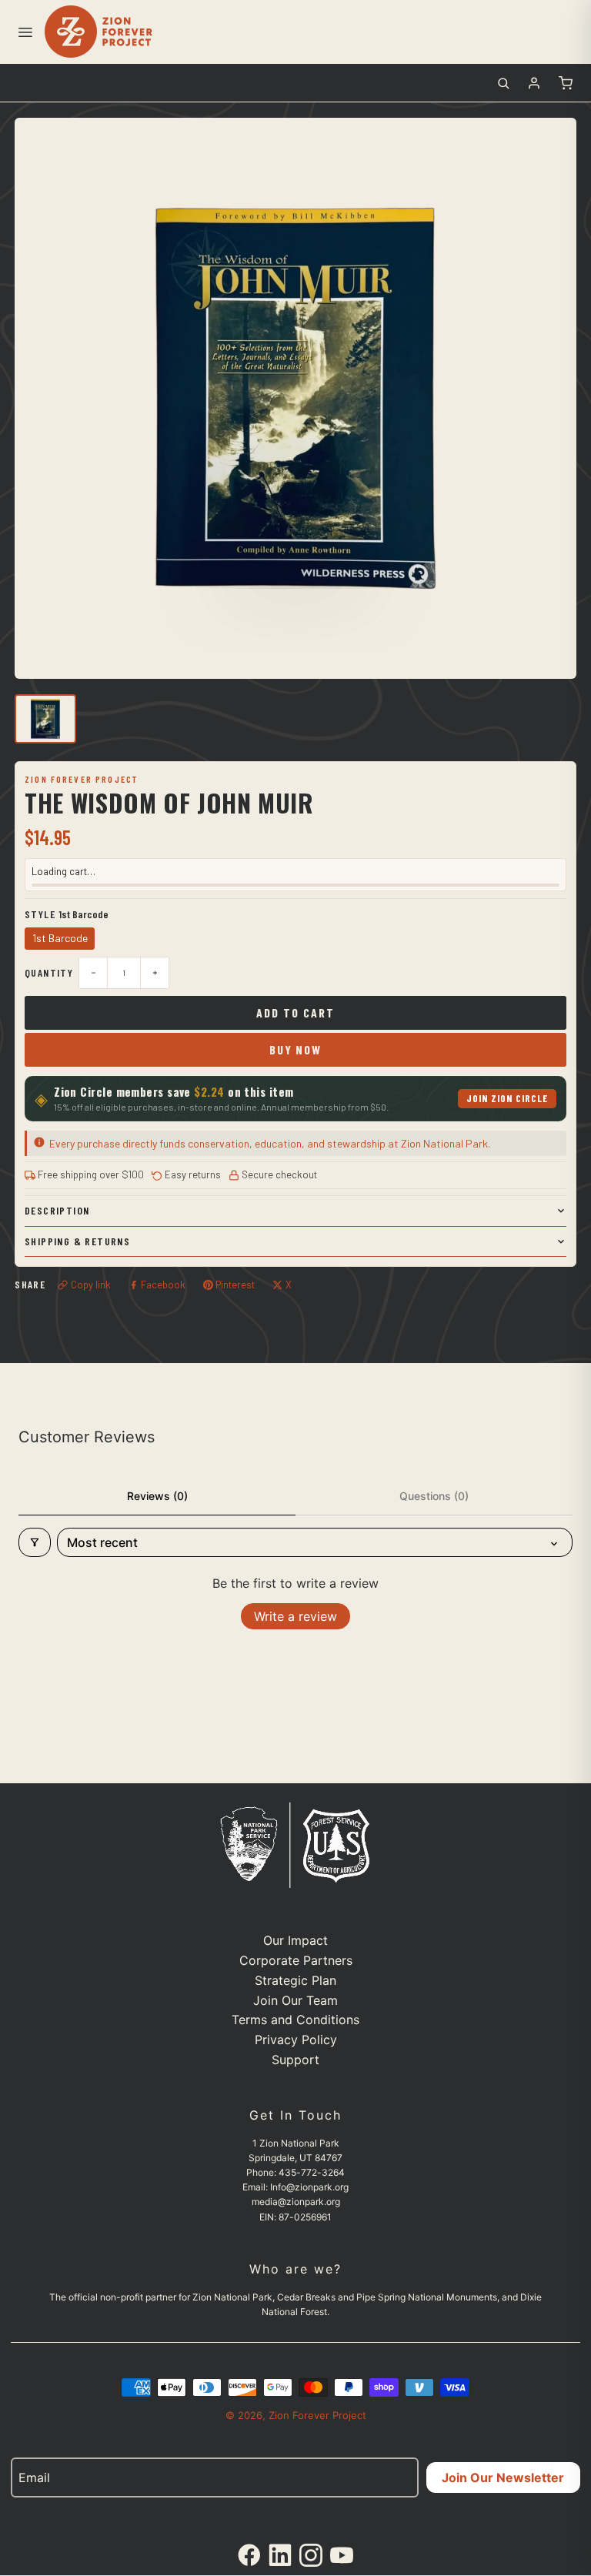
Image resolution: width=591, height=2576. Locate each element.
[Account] (534, 83)
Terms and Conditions (295, 2020)
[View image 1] (45, 719)
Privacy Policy (296, 2040)
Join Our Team (295, 2000)
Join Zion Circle (508, 1098)
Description (57, 1210)
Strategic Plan (295, 1980)
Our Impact (295, 1940)
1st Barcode (60, 938)
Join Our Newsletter (503, 2477)
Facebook (163, 1285)
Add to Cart (295, 1012)
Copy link (91, 1285)
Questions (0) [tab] (434, 1496)
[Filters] (35, 1542)
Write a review (295, 1616)
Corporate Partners (296, 1960)
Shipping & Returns (77, 1241)
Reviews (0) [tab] (157, 1496)
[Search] (503, 83)
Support (295, 2060)
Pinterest (235, 1285)
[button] (25, 32)
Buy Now (295, 1049)
